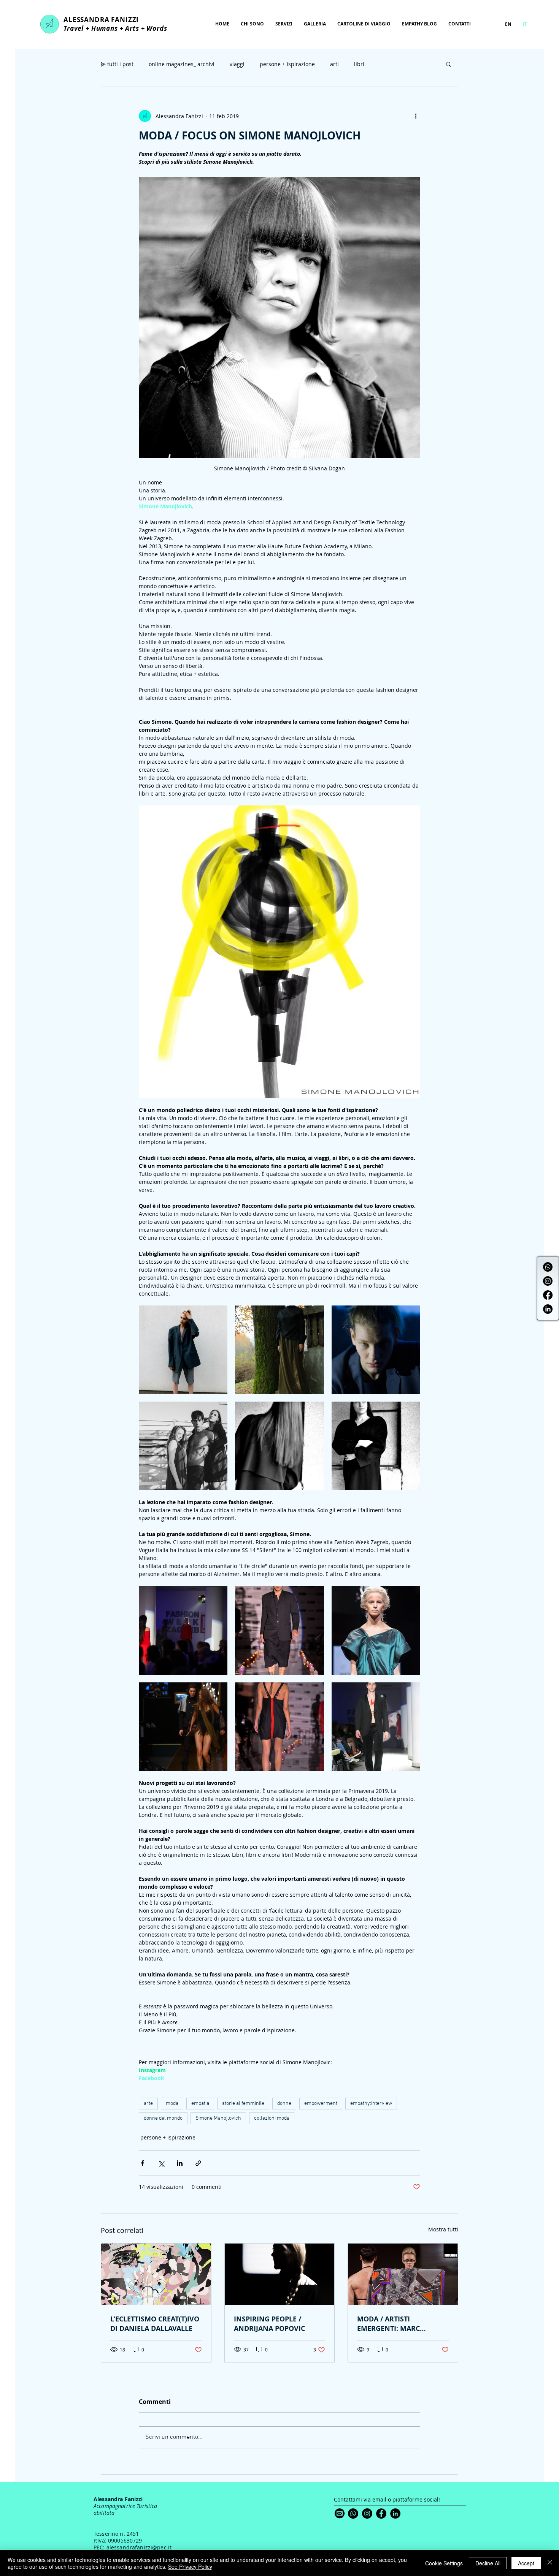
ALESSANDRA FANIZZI (101, 20)
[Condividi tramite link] (198, 2163)
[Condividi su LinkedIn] (180, 2163)
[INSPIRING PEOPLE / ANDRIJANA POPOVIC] (280, 2274)
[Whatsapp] (548, 1267)
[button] (449, 64)
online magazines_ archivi (182, 64)
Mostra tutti (443, 2229)
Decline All (488, 2563)
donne (284, 2104)
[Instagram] (548, 1281)
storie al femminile (243, 2104)
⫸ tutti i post (117, 64)
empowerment (321, 2104)
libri (359, 64)
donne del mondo (163, 2118)
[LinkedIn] (548, 1309)
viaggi (237, 64)
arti (334, 64)
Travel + (77, 28)
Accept (526, 2563)
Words (158, 28)
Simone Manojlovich (218, 2118)
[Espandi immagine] (183, 1350)
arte (148, 2104)
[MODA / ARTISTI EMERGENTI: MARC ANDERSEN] (403, 2274)
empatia (200, 2104)
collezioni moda (272, 2118)
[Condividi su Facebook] (142, 2163)
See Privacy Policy (190, 2567)
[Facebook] (548, 1295)
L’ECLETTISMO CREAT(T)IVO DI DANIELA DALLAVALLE (155, 2324)
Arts (132, 28)
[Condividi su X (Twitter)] (161, 2163)
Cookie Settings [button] (444, 2563)
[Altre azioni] (416, 116)
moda (172, 2104)
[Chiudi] (550, 2563)
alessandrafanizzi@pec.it (139, 2547)
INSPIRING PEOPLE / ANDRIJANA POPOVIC (269, 2324)
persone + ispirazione (287, 64)
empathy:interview (371, 2104)
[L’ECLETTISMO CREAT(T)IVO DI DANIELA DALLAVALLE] (156, 2274)
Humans (105, 28)
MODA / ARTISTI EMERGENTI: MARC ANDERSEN (388, 2324)
